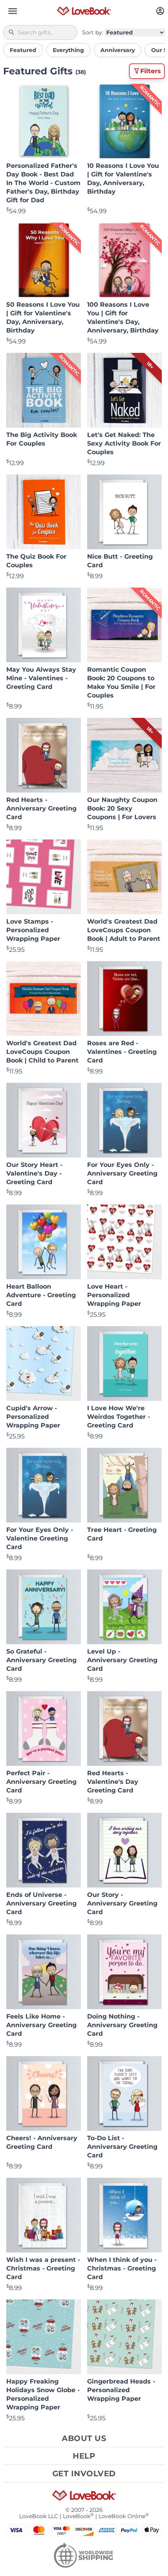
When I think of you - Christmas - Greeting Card (122, 2268)
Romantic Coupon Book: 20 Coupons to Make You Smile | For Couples (121, 682)
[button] (13, 11)
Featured (23, 50)
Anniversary (118, 50)
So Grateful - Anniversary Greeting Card (41, 1660)
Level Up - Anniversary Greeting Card (122, 1660)
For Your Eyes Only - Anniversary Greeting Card (122, 1173)
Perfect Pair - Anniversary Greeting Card (41, 1782)
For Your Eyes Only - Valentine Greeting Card (40, 1538)
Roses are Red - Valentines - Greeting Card (122, 1052)
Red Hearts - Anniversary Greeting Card (41, 808)
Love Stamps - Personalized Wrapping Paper (33, 930)
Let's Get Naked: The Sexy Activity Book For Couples (124, 443)
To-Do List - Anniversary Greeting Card (122, 2147)
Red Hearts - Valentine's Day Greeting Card (113, 1782)
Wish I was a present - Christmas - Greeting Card (43, 2268)
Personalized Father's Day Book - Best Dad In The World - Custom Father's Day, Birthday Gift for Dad (43, 183)
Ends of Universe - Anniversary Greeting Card (41, 1903)
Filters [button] (151, 71)
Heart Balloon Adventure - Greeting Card (41, 1295)
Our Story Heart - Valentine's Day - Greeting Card (34, 1173)
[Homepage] (84, 11)
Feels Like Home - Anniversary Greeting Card (41, 2025)
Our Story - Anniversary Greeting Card (122, 1903)
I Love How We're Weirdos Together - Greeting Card (119, 1417)
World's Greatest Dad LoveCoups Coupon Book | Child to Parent (42, 1052)
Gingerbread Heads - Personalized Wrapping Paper (121, 2390)
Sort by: (93, 32)
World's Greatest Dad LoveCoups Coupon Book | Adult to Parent (124, 930)
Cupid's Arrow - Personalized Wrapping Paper (33, 1417)
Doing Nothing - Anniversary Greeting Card (122, 2025)
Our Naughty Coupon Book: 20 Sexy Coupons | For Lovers (122, 808)
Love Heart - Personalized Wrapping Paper (114, 1295)
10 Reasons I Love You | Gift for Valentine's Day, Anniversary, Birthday (123, 179)
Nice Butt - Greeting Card (120, 561)
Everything (68, 50)
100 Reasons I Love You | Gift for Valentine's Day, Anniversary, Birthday (123, 317)
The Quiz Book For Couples (36, 561)
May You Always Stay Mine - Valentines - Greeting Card (41, 678)
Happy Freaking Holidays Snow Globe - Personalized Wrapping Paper (43, 2394)
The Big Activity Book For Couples (42, 439)
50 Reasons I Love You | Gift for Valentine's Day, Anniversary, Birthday (43, 317)
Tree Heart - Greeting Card (122, 1534)
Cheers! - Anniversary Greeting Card (42, 2142)
